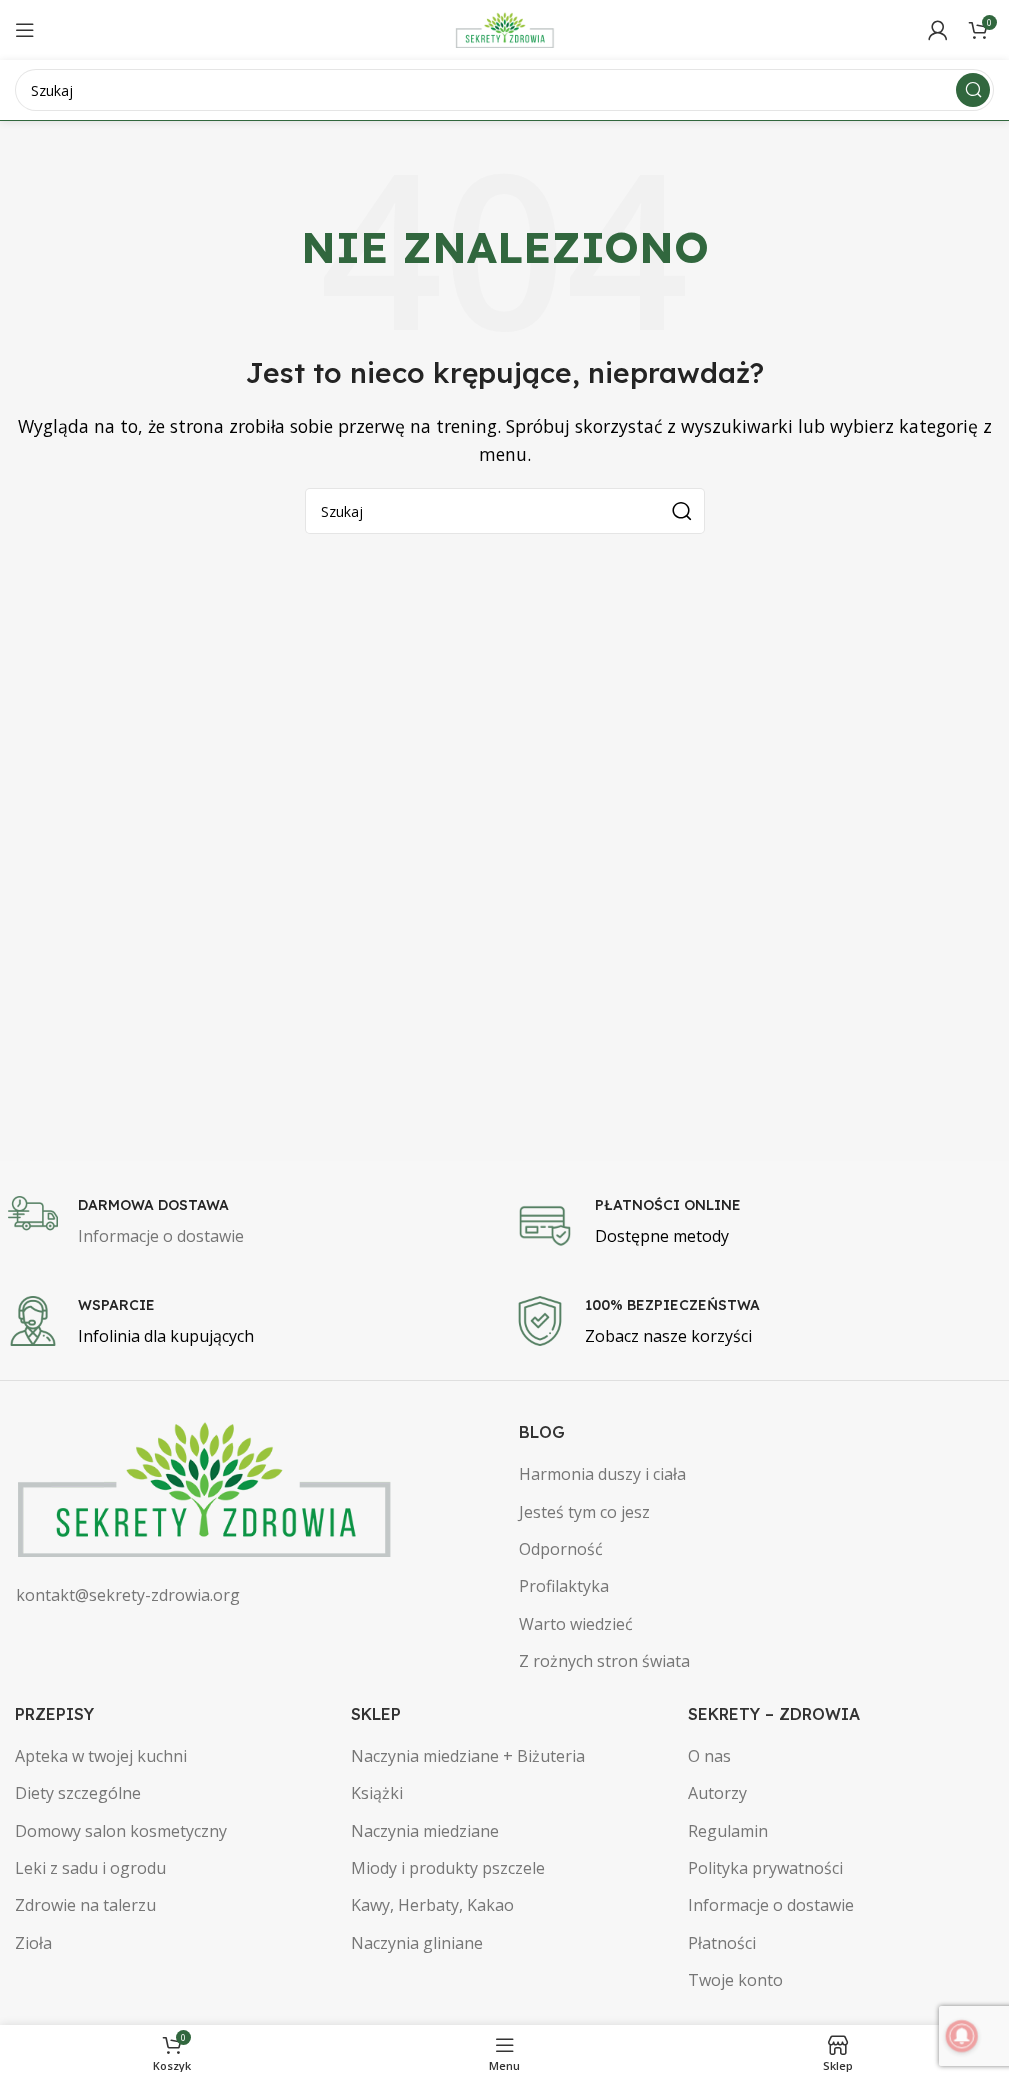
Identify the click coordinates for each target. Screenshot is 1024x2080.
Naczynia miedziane (425, 1831)
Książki (377, 1793)
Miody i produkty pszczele (448, 1868)
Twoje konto (735, 1980)
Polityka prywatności (765, 1868)
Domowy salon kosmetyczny (121, 1831)
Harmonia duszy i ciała (602, 1474)
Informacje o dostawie (771, 1905)
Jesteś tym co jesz (584, 1512)
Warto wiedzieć (576, 1624)
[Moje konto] (938, 30)
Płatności (722, 1943)
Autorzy (717, 1793)
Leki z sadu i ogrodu (90, 1868)
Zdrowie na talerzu (85, 1905)
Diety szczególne (78, 1793)
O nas (709, 1756)
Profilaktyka (564, 1586)
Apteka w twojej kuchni (101, 1756)
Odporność (561, 1549)
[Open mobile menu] (25, 30)
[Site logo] (505, 28)
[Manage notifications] (962, 2036)
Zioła (33, 1943)
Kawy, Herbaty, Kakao (432, 1905)
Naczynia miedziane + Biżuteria (468, 1756)
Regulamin (728, 1831)
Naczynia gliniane (417, 1943)
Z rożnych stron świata (604, 1661)
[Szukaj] (973, 90)
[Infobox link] (251, 1223)
